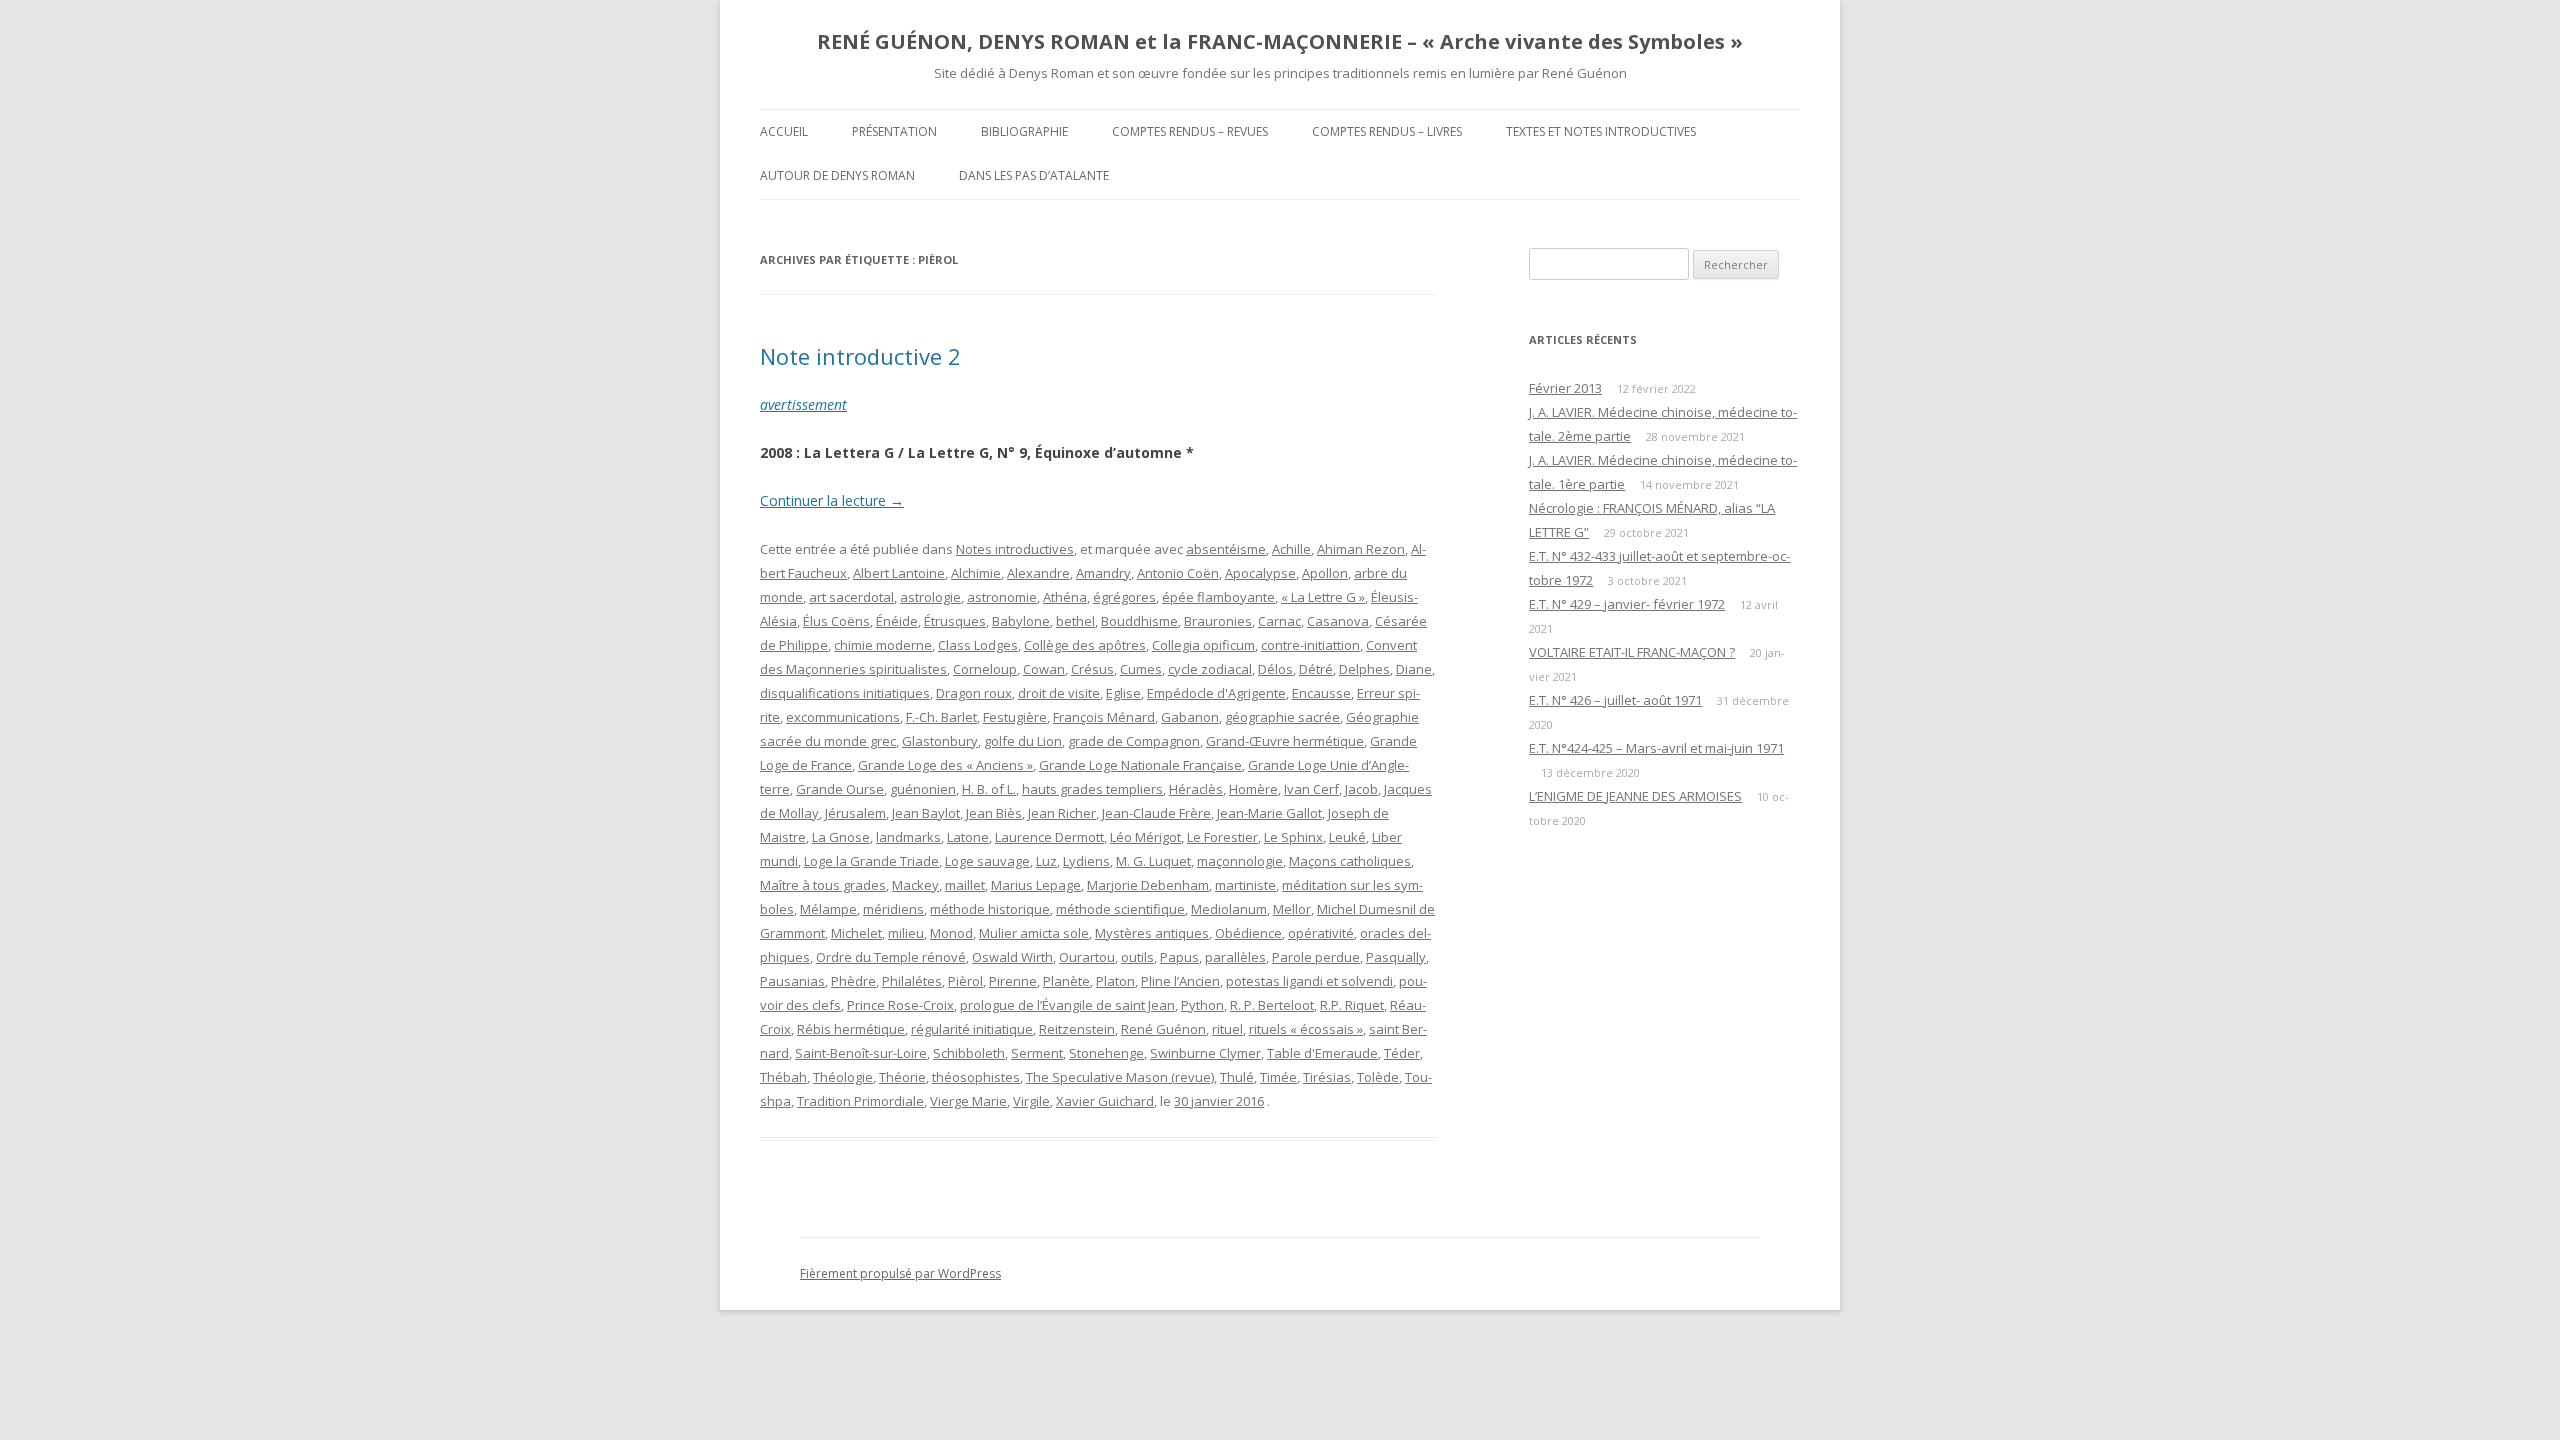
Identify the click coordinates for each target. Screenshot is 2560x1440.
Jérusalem (855, 813)
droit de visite (1059, 693)
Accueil (784, 131)
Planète (1066, 981)
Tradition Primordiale (860, 1101)
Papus (1179, 957)
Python (1202, 1005)
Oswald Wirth (1012, 957)
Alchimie (976, 573)
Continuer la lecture (832, 500)
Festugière (1015, 717)
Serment (1037, 1053)
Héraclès (1196, 789)
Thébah (783, 1077)
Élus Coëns (836, 621)
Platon (1115, 981)
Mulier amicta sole (1034, 933)
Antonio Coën (1178, 573)
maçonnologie (1240, 861)
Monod (951, 933)
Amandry (1103, 573)
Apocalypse (1260, 573)
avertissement (803, 404)
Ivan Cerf (1311, 789)
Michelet (856, 933)
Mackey (915, 885)
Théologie (843, 1077)
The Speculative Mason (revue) (1120, 1077)
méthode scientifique (1120, 909)
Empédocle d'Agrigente (1216, 693)
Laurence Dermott (1049, 837)
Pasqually (1396, 957)
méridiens (893, 909)
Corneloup (985, 669)
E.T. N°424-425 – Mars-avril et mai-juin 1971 (1656, 748)
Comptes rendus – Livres (1387, 131)
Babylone (1021, 621)
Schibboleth (969, 1053)
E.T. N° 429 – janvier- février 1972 (1627, 604)
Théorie (902, 1077)
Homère (1253, 789)
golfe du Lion (1023, 741)
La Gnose (841, 837)
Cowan (1044, 669)
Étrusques (955, 621)
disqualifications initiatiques (845, 693)
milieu (906, 933)
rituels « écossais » (1306, 1029)
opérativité (1321, 933)
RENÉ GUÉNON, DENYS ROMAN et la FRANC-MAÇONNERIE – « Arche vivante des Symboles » (1280, 41)
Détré (1316, 669)
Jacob (1361, 789)
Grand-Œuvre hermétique (1285, 741)
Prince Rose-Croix (900, 1005)
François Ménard (1104, 717)
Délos (1275, 669)
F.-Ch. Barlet (941, 717)
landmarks (908, 837)
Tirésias (1327, 1077)
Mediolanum (1229, 909)
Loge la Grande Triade (871, 861)
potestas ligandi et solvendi (1309, 981)
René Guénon (1163, 1029)
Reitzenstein (1077, 1029)
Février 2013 (1565, 388)
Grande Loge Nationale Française (1140, 765)
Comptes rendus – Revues (1190, 131)
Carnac (1279, 621)
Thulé (1237, 1077)
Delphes (1364, 669)
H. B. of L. (989, 789)
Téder (1402, 1053)
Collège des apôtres (1085, 645)
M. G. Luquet (1153, 861)
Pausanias (792, 981)
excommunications (843, 717)
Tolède (1378, 1077)
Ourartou (1087, 957)
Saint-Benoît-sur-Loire (861, 1053)
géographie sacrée (1282, 717)
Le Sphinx (1293, 837)
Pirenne (1013, 981)
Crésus (1092, 669)
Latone (968, 837)
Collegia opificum (1203, 645)
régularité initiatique (972, 1029)
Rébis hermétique (851, 1029)
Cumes (1141, 669)
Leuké (1347, 837)
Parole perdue (1316, 957)
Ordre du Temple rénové (891, 957)
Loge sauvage (987, 861)
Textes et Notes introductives (1601, 131)
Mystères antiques (1152, 933)
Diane (1414, 669)
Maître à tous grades (823, 885)
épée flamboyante (1218, 597)
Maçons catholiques (1350, 861)
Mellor (1292, 909)
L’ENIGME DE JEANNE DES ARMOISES (1635, 796)
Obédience (1248, 933)
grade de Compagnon (1134, 741)
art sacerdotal (851, 597)
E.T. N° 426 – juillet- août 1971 (1615, 700)
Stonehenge (1106, 1053)
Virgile (1031, 1101)
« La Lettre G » (1323, 597)
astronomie (1002, 597)
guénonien (923, 789)
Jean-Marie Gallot (1269, 813)
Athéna (1065, 597)
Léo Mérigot (1145, 837)
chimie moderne (883, 645)
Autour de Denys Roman (837, 175)
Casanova (1338, 621)
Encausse (1321, 693)
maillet (965, 885)
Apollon (1325, 573)
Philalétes (912, 981)
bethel (1075, 621)
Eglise (1123, 693)
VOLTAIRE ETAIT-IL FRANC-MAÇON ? (1632, 652)
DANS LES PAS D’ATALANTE (1034, 175)
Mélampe (828, 909)
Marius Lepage (1036, 885)
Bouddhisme (1139, 621)
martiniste (1245, 885)
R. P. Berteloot (1272, 1005)
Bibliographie (1024, 131)
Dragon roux (974, 693)
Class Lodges (978, 645)
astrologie (930, 597)
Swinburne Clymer (1205, 1053)
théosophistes (976, 1077)
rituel (1227, 1029)
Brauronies (1218, 621)
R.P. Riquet (1352, 1005)
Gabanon (1190, 717)
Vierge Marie (968, 1101)
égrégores (1124, 597)
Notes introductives (1015, 549)
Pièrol (965, 981)
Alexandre (1038, 573)
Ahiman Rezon (1361, 549)
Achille (1291, 549)
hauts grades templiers (1092, 789)
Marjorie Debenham (1148, 885)
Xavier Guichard (1105, 1101)
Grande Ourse (840, 789)
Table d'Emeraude (1322, 1053)
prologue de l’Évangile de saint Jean (1067, 1005)
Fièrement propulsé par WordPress (900, 1273)
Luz (1046, 861)
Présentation (894, 131)
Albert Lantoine (899, 573)
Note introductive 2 (860, 356)
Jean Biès (994, 813)
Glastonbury (940, 741)
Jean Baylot (926, 813)
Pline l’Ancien (1180, 981)
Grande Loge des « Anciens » (945, 765)
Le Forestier (1222, 837)
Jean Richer (1062, 813)
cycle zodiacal (1210, 669)
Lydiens (1086, 861)
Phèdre (853, 981)
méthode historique (990, 909)
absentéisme (1226, 549)
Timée (1278, 1077)
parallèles (1235, 957)
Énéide (897, 621)
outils (1137, 957)
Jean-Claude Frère (1156, 813)
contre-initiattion (1310, 645)
